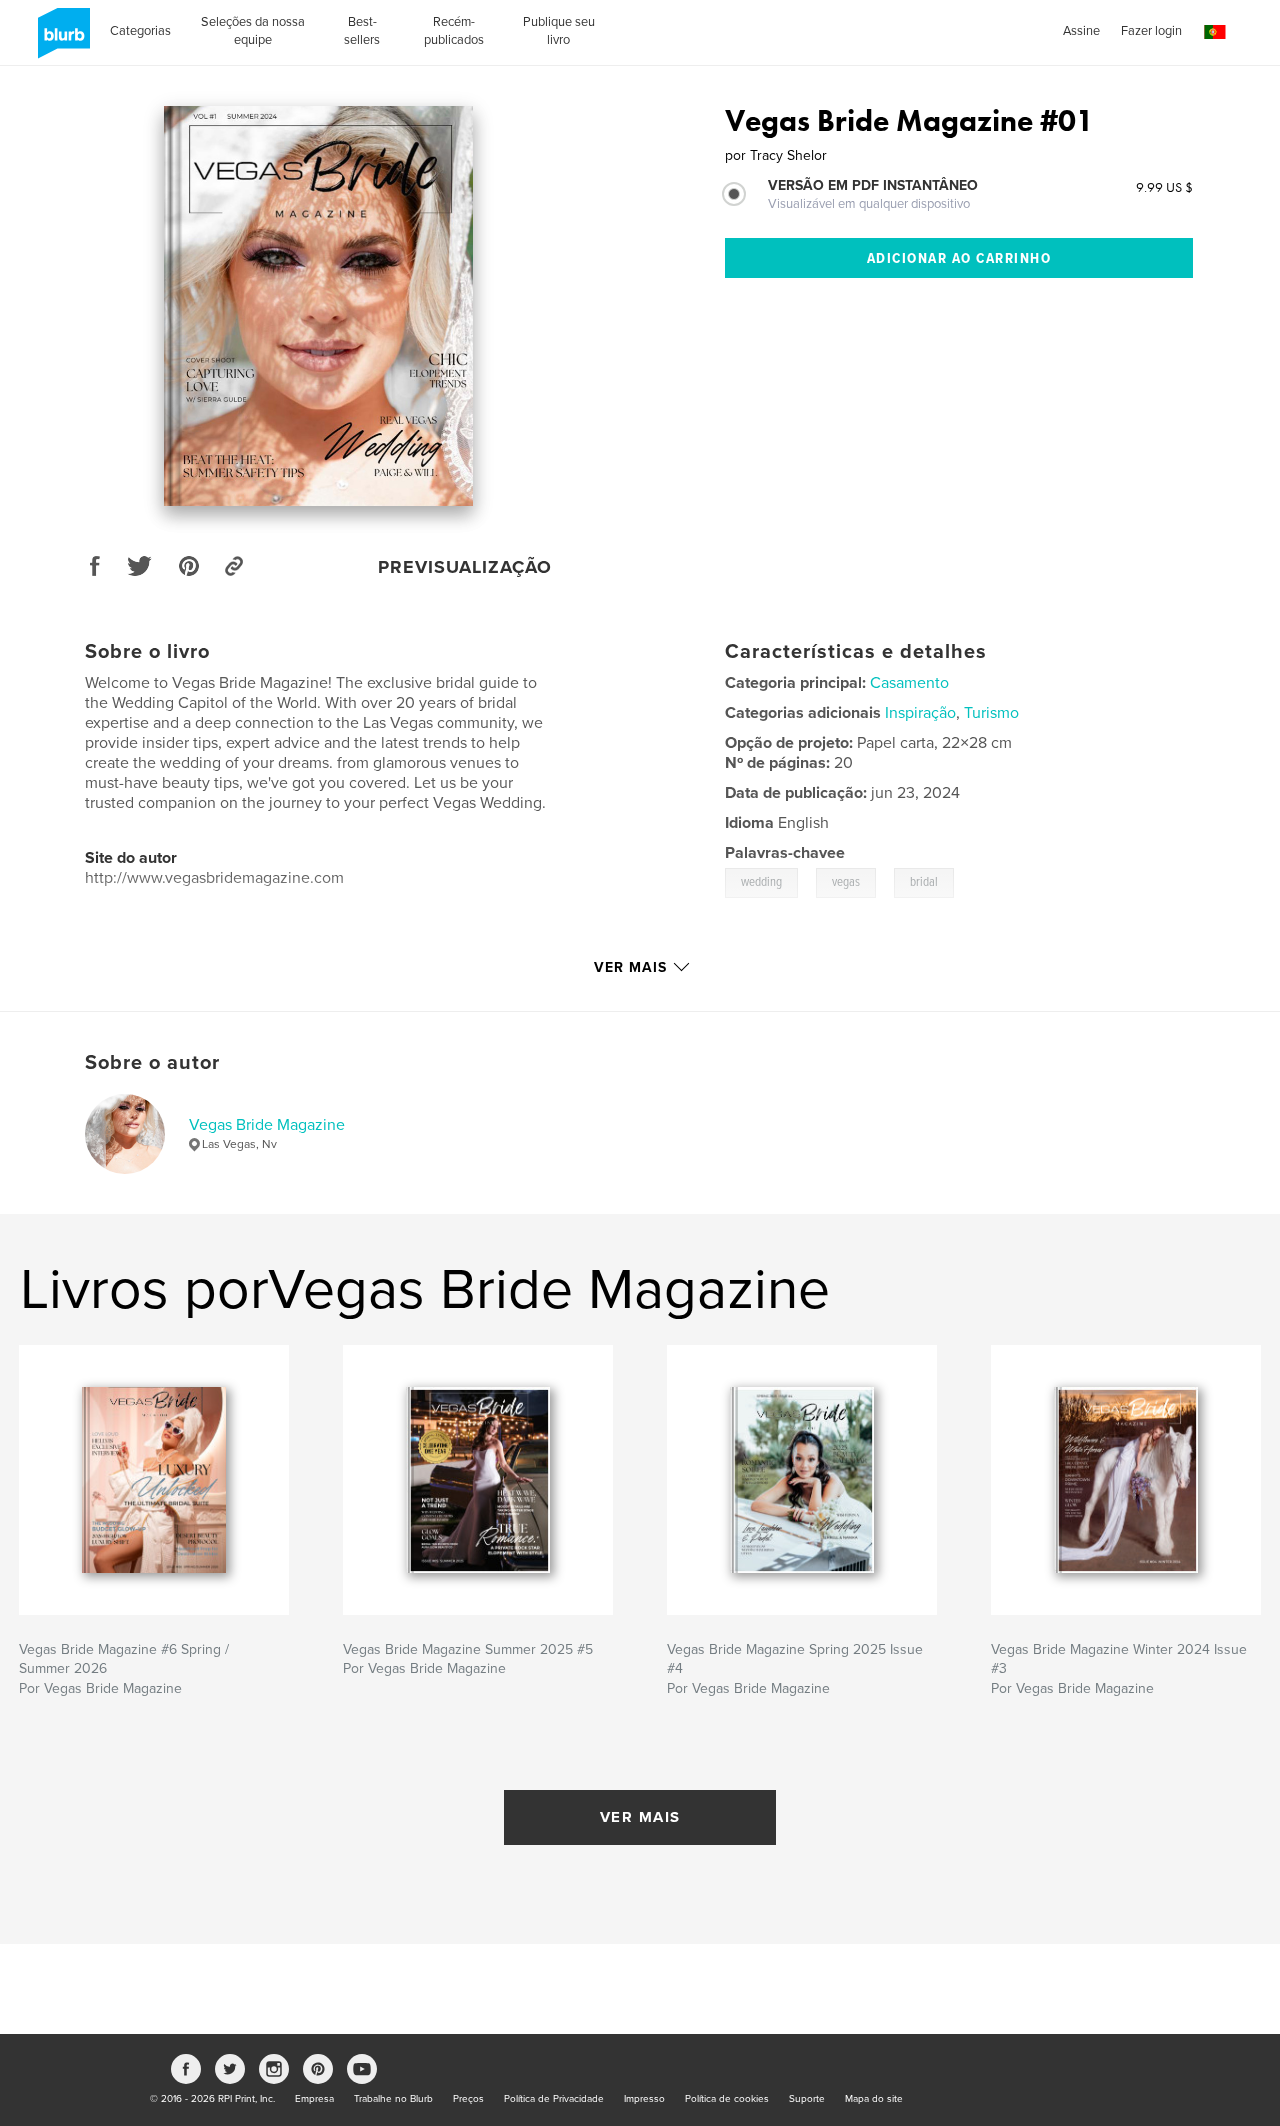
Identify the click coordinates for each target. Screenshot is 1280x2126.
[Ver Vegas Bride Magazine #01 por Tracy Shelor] (318, 306)
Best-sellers (362, 31)
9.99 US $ (1164, 187)
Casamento (909, 683)
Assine (1081, 31)
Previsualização (465, 567)
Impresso (644, 2099)
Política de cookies (727, 2099)
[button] (1215, 32)
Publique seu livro (559, 31)
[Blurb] (60, 41)
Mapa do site (874, 2099)
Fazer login (1151, 31)
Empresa (314, 2099)
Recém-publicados (454, 31)
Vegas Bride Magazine (267, 1125)
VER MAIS (640, 1817)
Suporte (807, 2099)
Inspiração (920, 713)
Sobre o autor (152, 1063)
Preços (468, 2099)
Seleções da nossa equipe (253, 31)
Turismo (991, 713)
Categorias (140, 31)
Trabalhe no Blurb (393, 2099)
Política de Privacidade (554, 2099)
